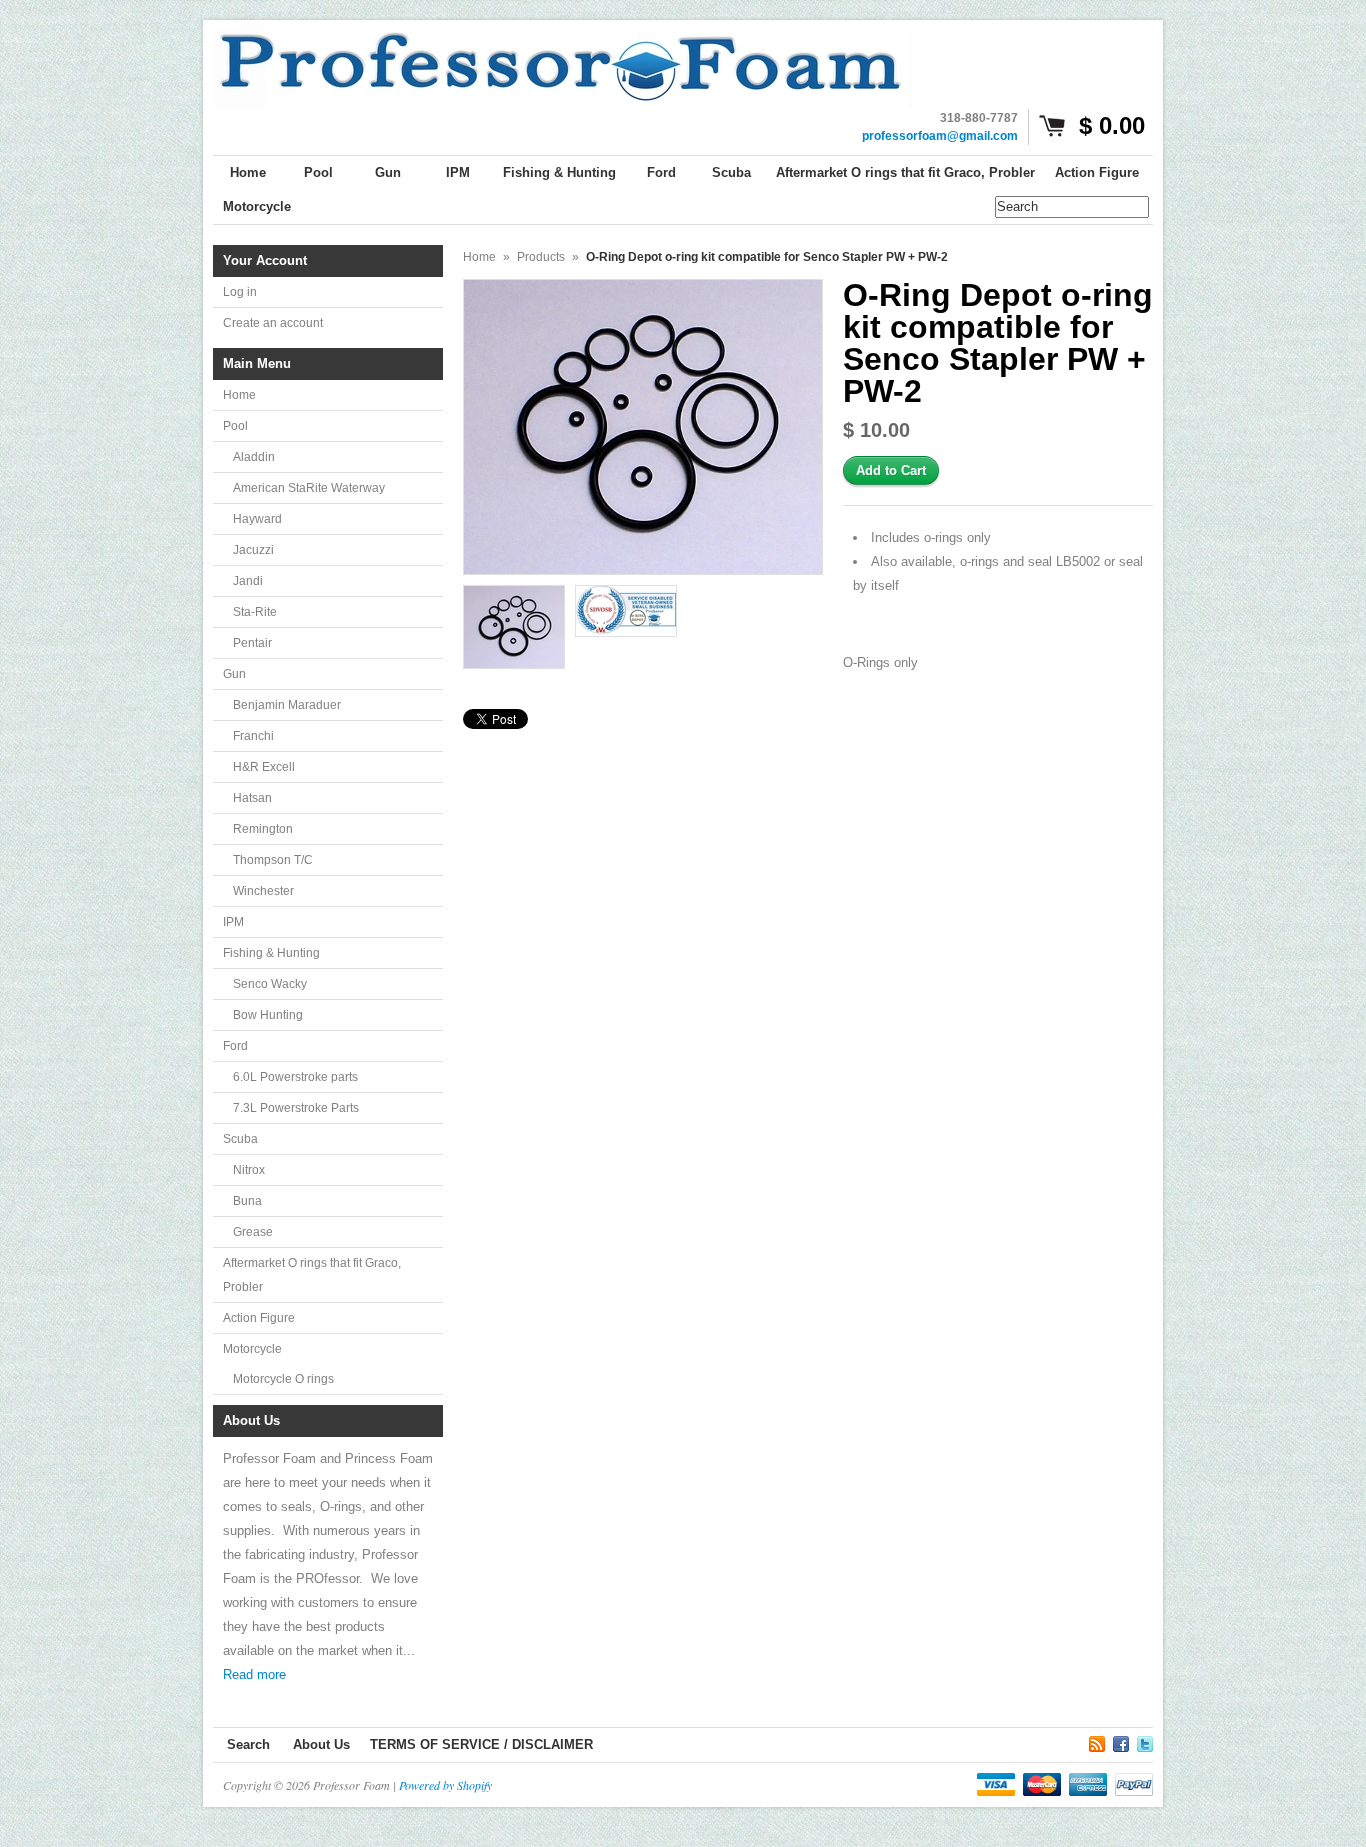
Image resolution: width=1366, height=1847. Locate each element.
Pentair (252, 643)
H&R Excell (264, 767)
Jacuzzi (253, 550)
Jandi (248, 581)
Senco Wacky (270, 984)
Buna (247, 1201)
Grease (253, 1232)
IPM (233, 922)
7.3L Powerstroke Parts (296, 1108)
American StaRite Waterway (309, 488)
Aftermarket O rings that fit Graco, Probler (312, 1275)
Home (239, 395)
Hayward (257, 519)
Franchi (253, 736)
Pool (235, 426)
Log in (240, 292)
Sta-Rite (255, 612)
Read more (254, 1674)
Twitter (1145, 1741)
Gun (234, 674)
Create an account (273, 323)
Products (541, 257)
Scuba (240, 1139)
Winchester (263, 891)
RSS (1097, 1741)
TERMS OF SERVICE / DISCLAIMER (481, 1744)
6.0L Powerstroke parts (295, 1077)
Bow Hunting (268, 1015)
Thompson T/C (273, 860)
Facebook (1121, 1741)
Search (248, 1744)
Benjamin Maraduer (287, 705)
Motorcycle (252, 1349)
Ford (235, 1046)
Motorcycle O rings (283, 1379)
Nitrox (249, 1170)
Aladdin (254, 457)
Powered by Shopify (445, 1785)
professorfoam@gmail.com (940, 136)
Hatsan (252, 798)
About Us (321, 1744)
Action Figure (259, 1318)
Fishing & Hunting (271, 953)
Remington (263, 829)
